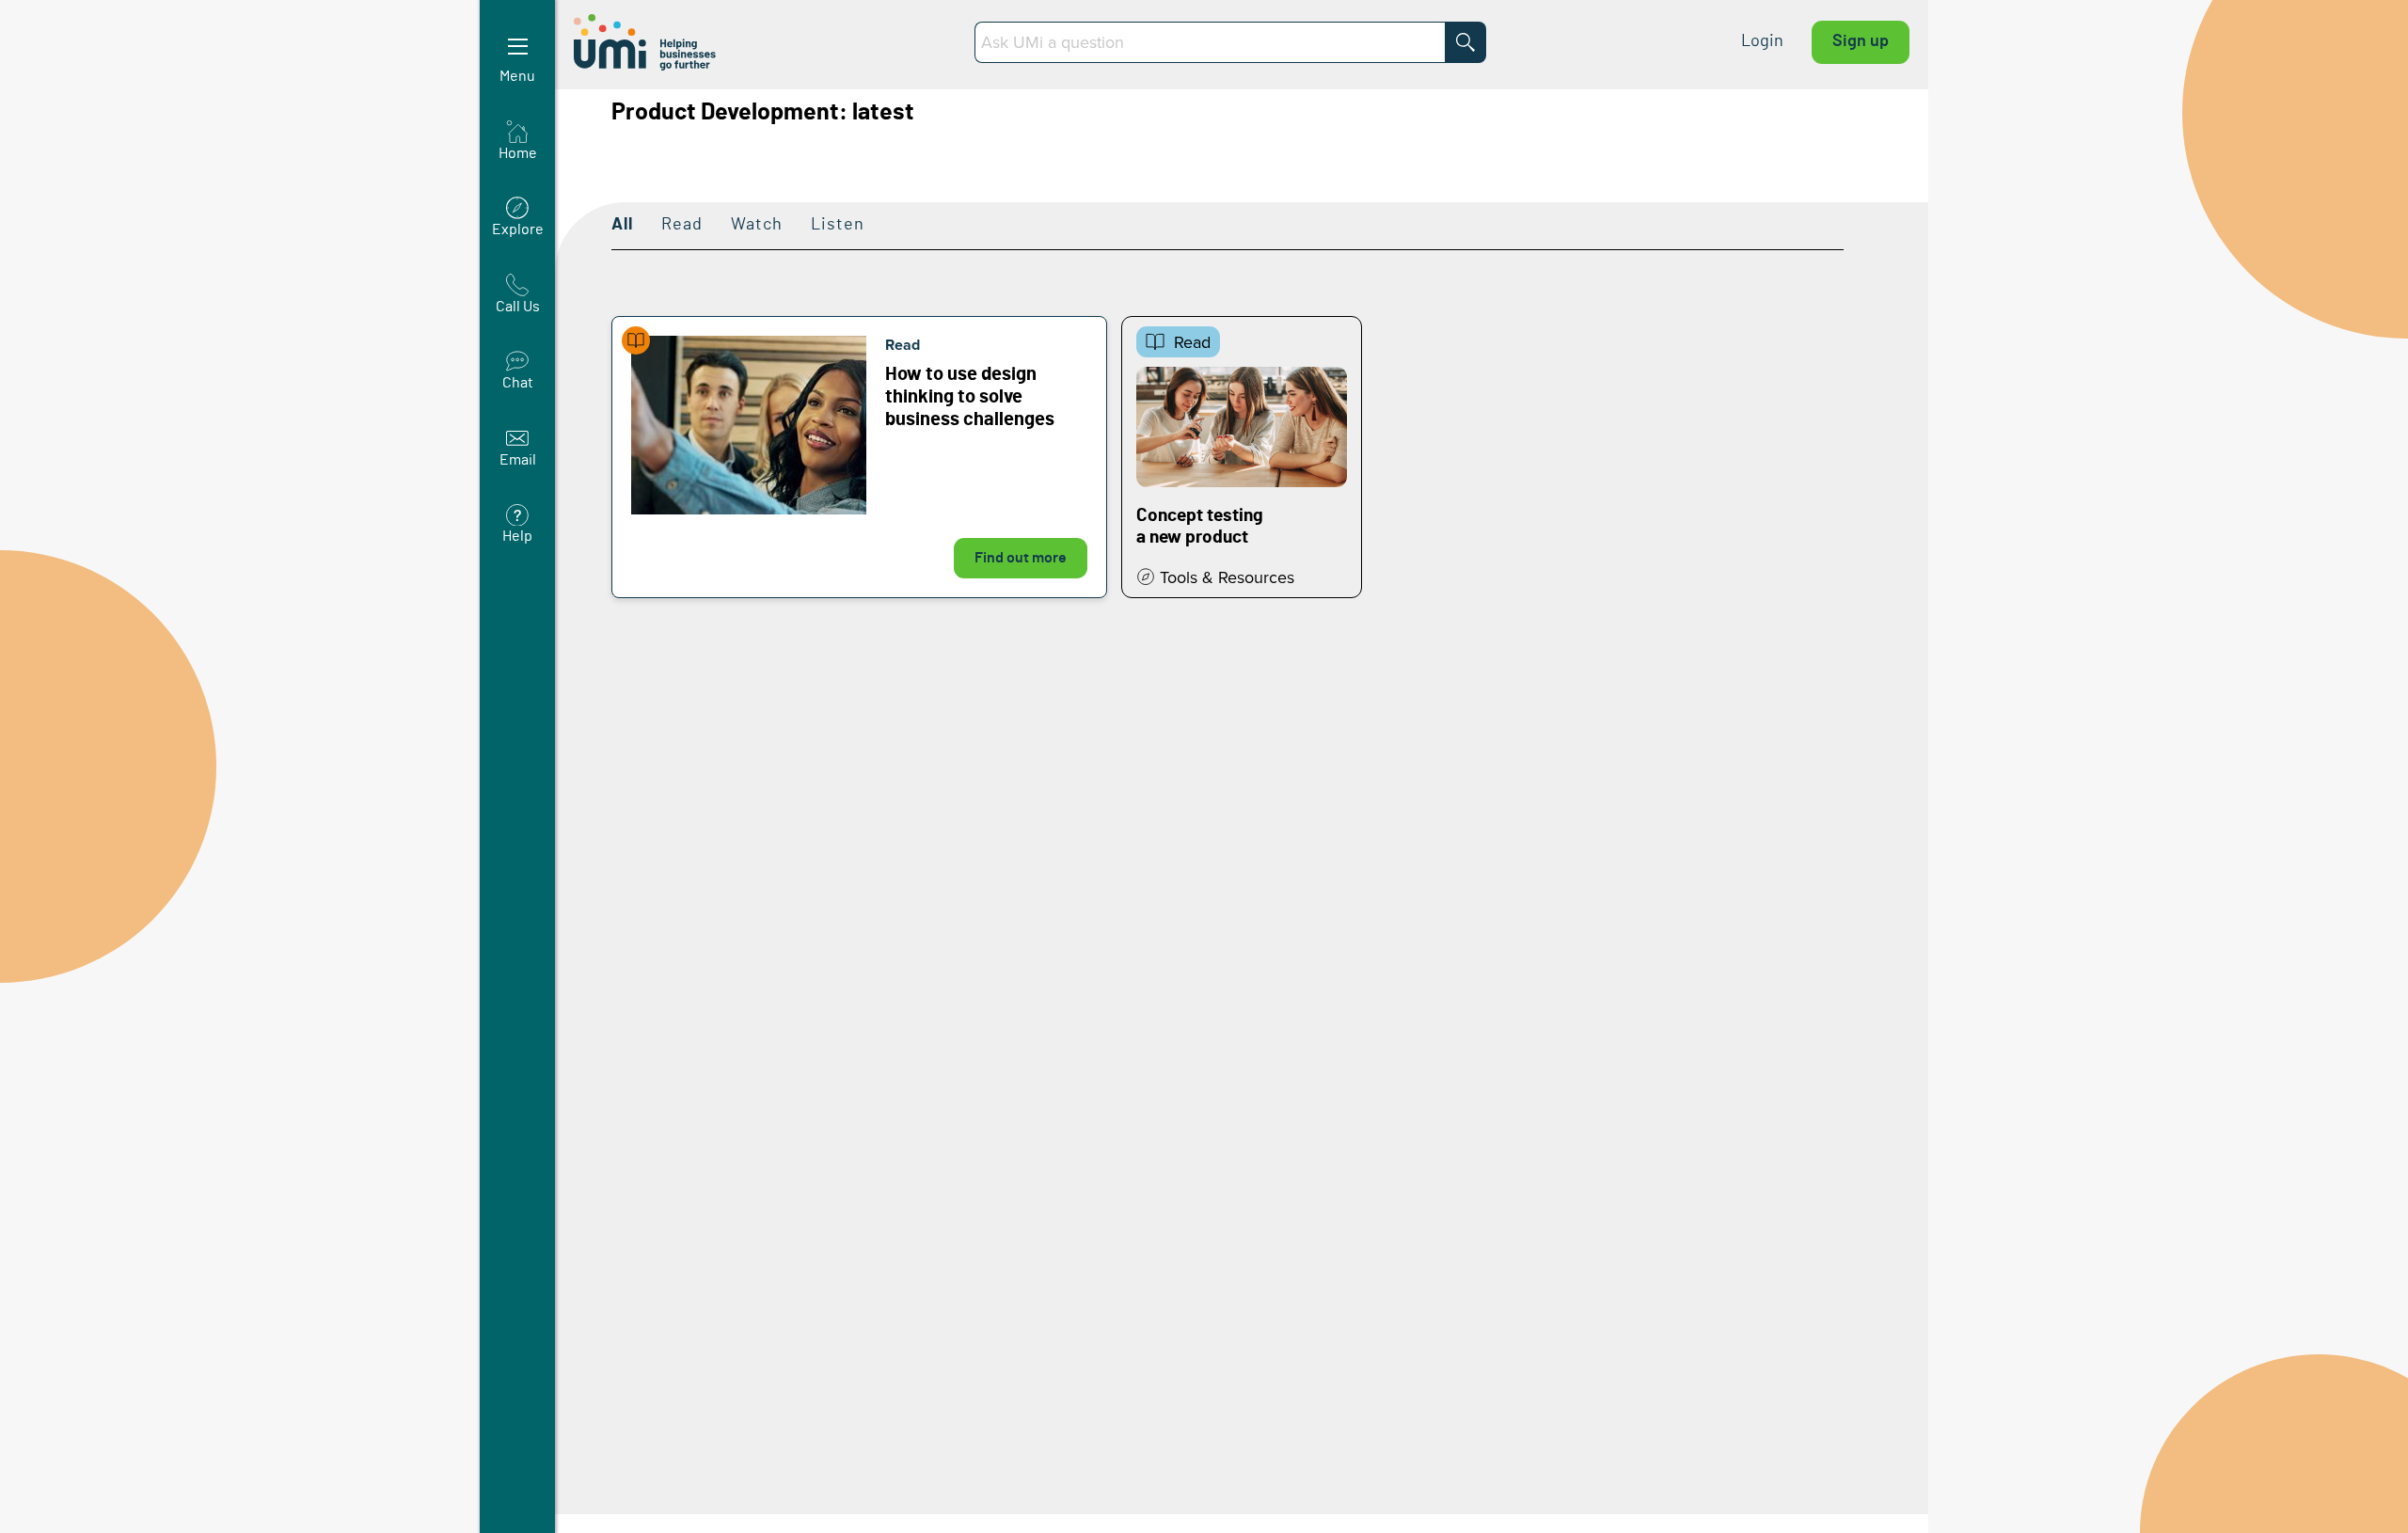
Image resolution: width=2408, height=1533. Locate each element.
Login (1762, 41)
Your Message (249, 309)
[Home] (647, 42)
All (622, 225)
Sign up (1861, 41)
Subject (225, 213)
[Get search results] (1465, 42)
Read (682, 225)
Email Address (249, 117)
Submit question (358, 450)
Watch (757, 225)
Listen (838, 225)
